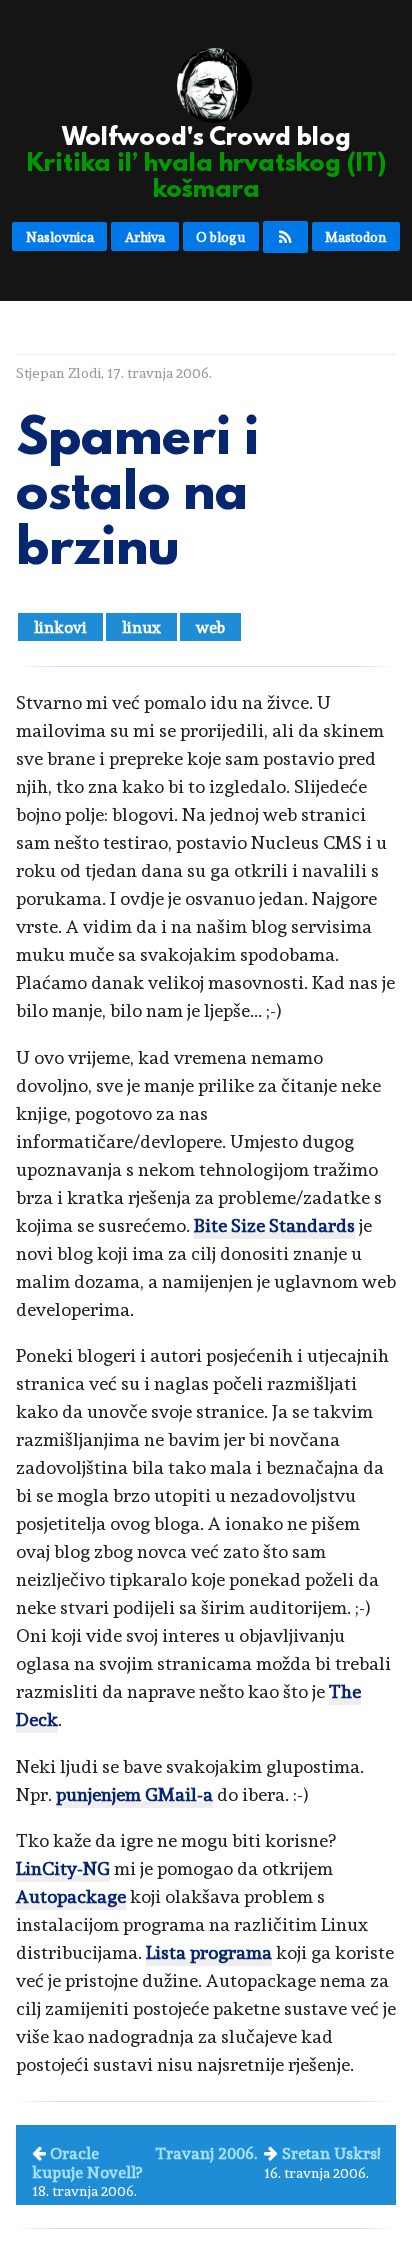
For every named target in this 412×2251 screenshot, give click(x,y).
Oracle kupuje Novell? (87, 2162)
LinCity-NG (63, 1868)
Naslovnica (60, 237)
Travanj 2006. (206, 2153)
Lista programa (209, 1952)
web (210, 627)
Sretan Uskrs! (331, 2153)
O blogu (220, 237)
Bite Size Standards (274, 1225)
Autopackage (71, 1896)
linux (141, 627)
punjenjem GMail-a (134, 1794)
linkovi (60, 627)
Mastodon (355, 237)
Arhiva (145, 237)
